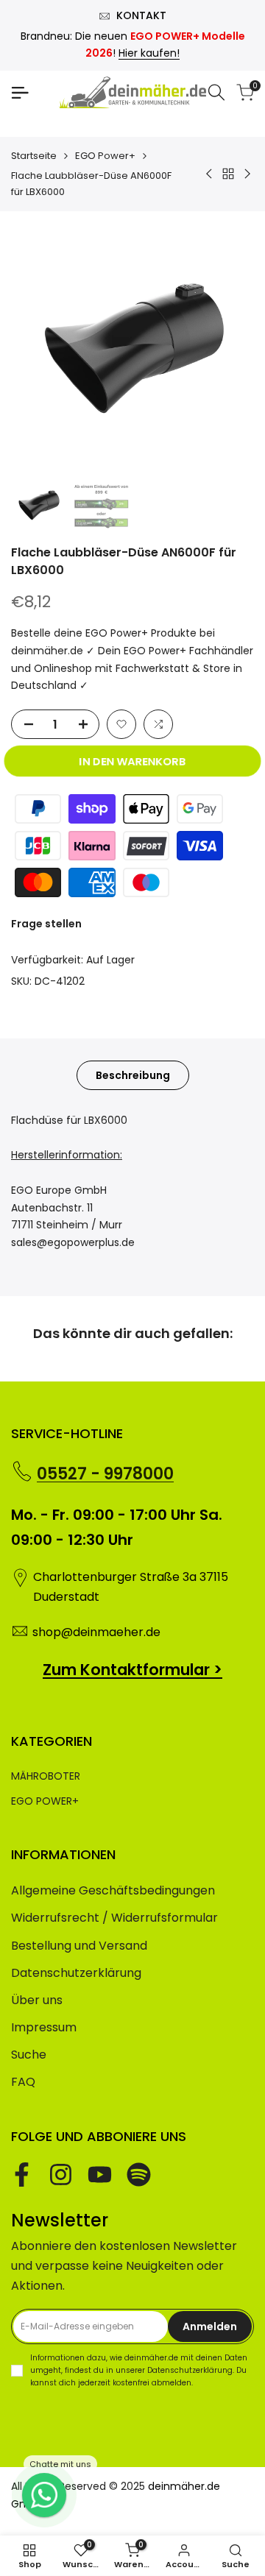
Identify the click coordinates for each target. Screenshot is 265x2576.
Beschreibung (133, 1075)
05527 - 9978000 (105, 1474)
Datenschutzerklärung (76, 1973)
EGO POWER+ (45, 1801)
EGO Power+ (105, 156)
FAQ (23, 2082)
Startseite (34, 156)
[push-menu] (20, 93)
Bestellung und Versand (79, 1946)
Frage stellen (46, 924)
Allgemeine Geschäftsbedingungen (113, 1890)
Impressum (44, 2027)
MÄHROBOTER (46, 1776)
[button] (121, 724)
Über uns (37, 2000)
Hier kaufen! (149, 53)
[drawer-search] (216, 92)
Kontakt (141, 15)
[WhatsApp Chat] (44, 2495)
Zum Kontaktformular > (132, 1670)
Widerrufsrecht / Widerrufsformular (114, 1918)
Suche (29, 2055)
